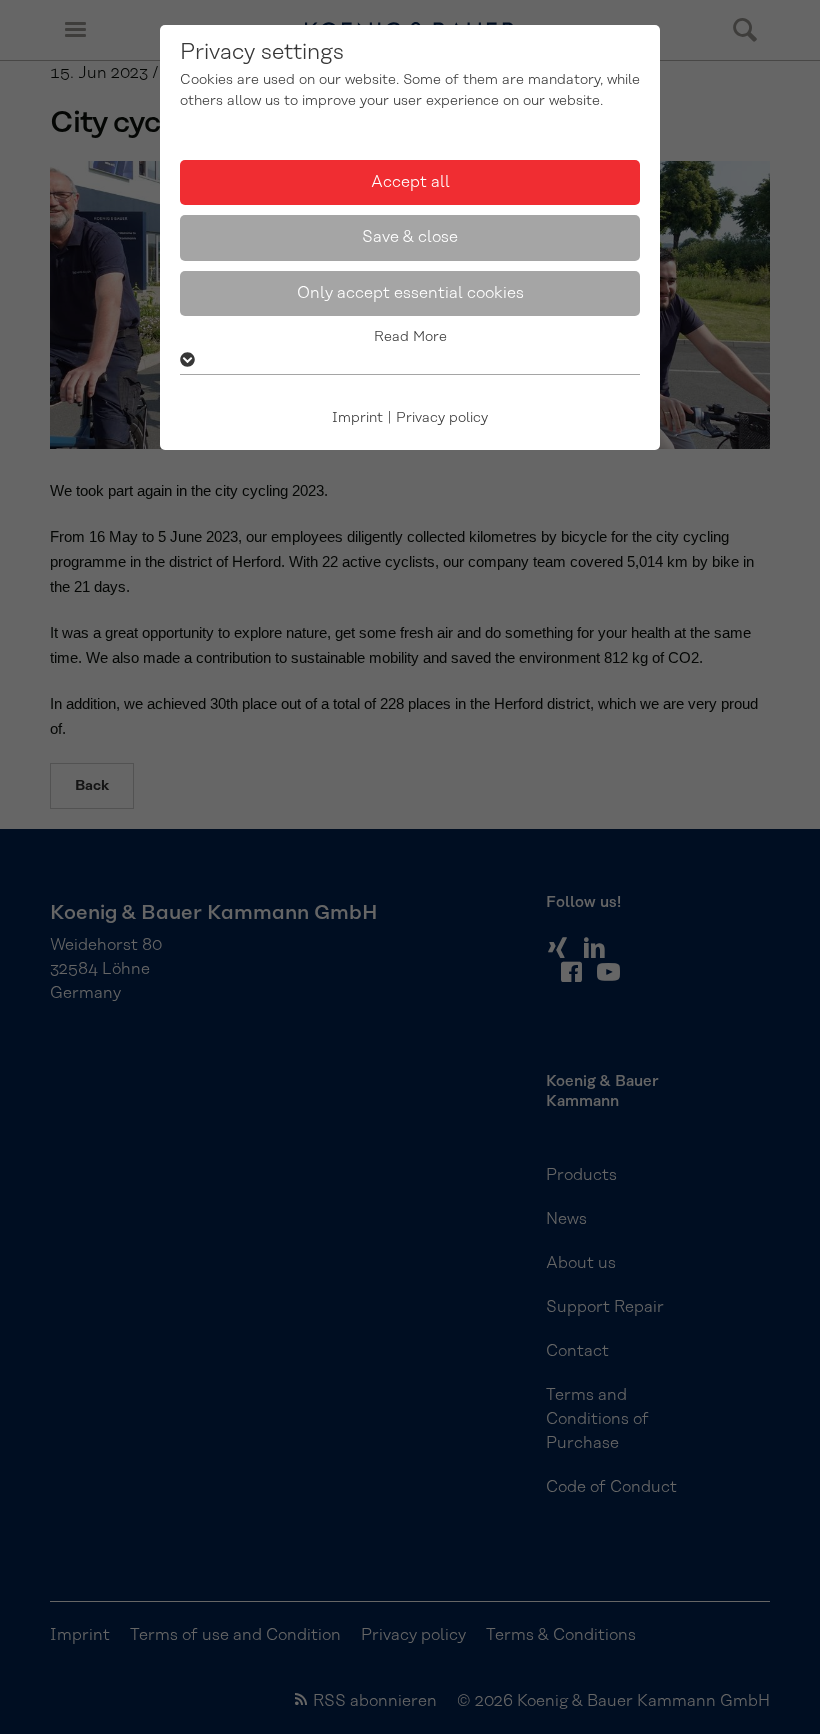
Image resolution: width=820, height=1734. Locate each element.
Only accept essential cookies (410, 293)
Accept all (410, 182)
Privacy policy (442, 418)
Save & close (410, 237)
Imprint (357, 418)
